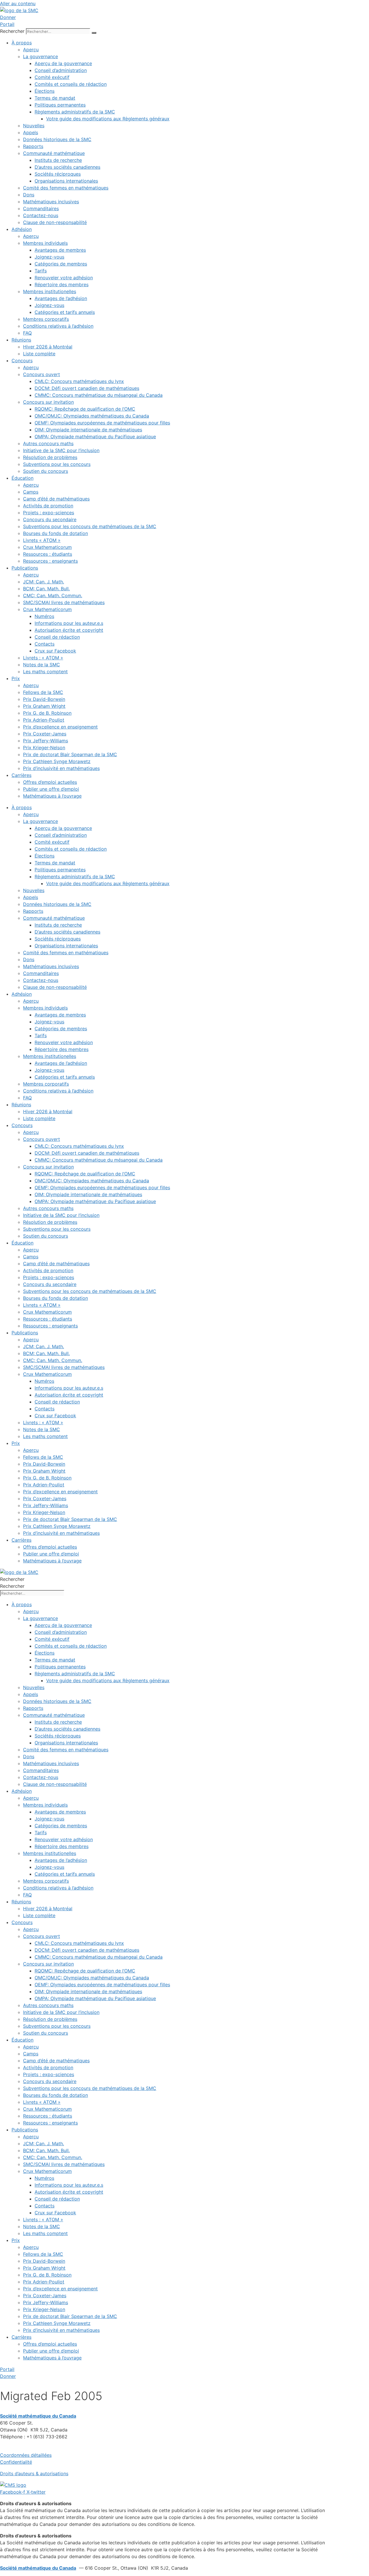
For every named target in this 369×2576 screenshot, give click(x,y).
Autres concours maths (48, 443)
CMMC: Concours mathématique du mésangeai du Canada (99, 395)
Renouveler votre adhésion (64, 278)
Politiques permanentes (60, 105)
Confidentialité (16, 2462)
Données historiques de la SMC (57, 139)
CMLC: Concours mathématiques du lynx (79, 381)
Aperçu (31, 50)
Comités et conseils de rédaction (71, 84)
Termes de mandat (55, 98)
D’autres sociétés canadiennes (67, 167)
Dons (29, 195)
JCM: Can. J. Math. (44, 582)
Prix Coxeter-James (45, 734)
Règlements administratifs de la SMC (75, 112)
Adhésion (22, 229)
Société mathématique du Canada (38, 2568)
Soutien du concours (46, 471)
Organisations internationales (66, 181)
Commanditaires (41, 208)
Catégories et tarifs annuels (65, 312)
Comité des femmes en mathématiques (66, 188)
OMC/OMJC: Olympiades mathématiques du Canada (92, 416)
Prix (16, 678)
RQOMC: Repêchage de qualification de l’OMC (85, 409)
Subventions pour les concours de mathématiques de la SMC (90, 526)
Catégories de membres (61, 264)
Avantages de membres (60, 250)
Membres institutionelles (50, 291)
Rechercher (13, 31)
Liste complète (39, 354)
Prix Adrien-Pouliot (44, 720)
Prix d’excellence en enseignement (60, 727)
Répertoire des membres (62, 284)
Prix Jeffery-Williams (46, 741)
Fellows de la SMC (43, 692)
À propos (22, 43)
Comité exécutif (52, 77)
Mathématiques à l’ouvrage (52, 796)
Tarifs (41, 271)
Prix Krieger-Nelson (44, 748)
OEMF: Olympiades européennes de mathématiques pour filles (102, 423)
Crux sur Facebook (55, 651)
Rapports (33, 146)
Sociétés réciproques (58, 174)
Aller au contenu (18, 3)
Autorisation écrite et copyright (69, 630)
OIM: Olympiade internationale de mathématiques (88, 430)
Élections (45, 91)
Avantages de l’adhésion (61, 298)
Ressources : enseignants (50, 561)
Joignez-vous (49, 257)
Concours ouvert (42, 374)
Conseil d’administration (61, 70)
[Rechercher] (94, 33)
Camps (31, 492)
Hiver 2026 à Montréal (48, 347)
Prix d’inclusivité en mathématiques (61, 768)
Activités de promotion (48, 506)
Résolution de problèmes (50, 457)
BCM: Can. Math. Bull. (46, 589)
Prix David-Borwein (44, 699)
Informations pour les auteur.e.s (69, 623)
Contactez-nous (41, 215)
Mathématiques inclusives (51, 202)
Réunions (21, 340)
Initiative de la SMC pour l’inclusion (61, 450)
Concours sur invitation (48, 402)
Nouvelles (34, 126)
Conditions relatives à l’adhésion (58, 326)
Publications (25, 568)
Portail (7, 24)
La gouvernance (41, 56)
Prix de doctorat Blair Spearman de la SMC (70, 754)
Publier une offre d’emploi (51, 789)
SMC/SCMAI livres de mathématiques (64, 602)
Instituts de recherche (58, 160)
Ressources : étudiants (48, 554)
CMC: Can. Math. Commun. (53, 595)
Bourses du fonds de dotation (55, 533)
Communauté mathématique (54, 153)
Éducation (22, 478)
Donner (8, 17)
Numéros (44, 616)
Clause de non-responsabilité (55, 222)
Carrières (21, 775)
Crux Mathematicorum (47, 547)
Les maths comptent (45, 671)
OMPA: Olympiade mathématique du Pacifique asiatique (95, 437)
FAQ (27, 333)
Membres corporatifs (46, 319)
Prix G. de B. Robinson (47, 713)
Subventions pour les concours (57, 464)
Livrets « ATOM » (42, 540)
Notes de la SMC (42, 665)
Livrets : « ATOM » (43, 658)
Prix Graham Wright (44, 706)
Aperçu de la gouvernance (63, 63)
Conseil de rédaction (57, 637)
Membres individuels (45, 243)
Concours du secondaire (50, 519)
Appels (31, 132)
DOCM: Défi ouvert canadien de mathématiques (87, 388)
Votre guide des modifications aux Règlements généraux (108, 119)
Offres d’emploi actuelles (50, 782)
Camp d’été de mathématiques (56, 499)
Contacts (45, 644)
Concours (22, 361)
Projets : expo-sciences (49, 513)
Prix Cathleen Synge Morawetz (57, 761)
